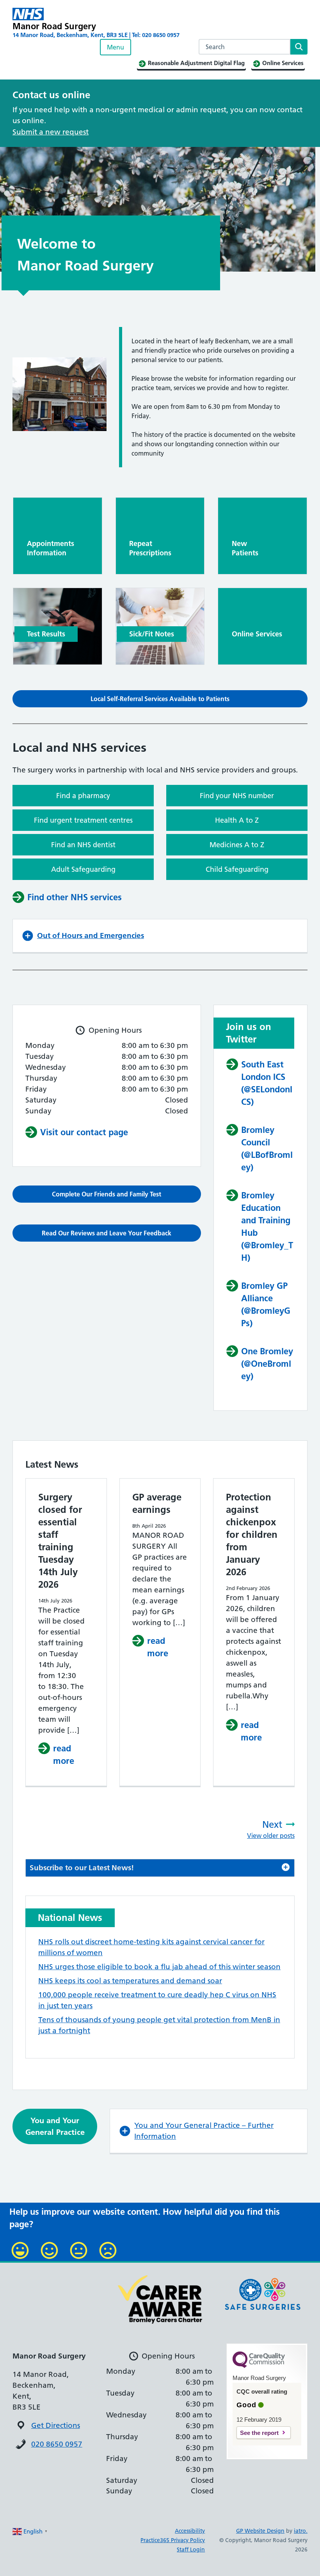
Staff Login (191, 2549)
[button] (160, 699)
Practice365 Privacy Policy (173, 2540)
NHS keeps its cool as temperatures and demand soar (130, 1981)
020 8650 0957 (57, 2444)
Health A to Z (237, 820)
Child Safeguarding (237, 869)
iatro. (301, 2531)
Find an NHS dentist (83, 845)
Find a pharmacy (83, 796)
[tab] (160, 1868)
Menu (116, 47)
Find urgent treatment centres (83, 820)
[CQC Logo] (259, 2366)
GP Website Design (260, 2531)
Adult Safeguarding (83, 869)
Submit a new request (51, 132)
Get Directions (56, 2425)
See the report (259, 2433)
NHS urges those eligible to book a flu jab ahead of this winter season (159, 1967)
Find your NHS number (237, 796)
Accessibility (190, 2531)
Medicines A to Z (237, 845)
